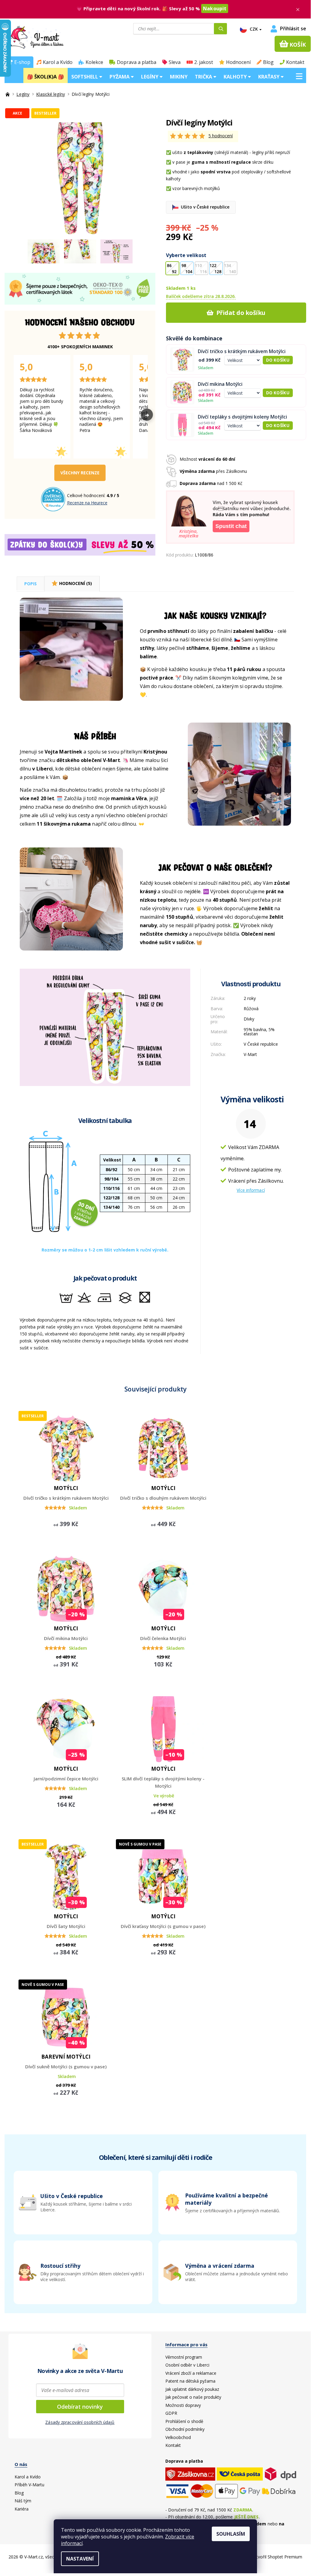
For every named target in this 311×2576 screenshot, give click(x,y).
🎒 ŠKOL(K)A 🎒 (46, 77)
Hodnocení (238, 62)
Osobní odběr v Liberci (187, 2365)
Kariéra (22, 2509)
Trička (204, 77)
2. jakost (204, 62)
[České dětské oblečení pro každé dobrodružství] (8, 94)
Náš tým (23, 2501)
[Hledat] (220, 29)
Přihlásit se (293, 29)
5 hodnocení (221, 136)
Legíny (150, 77)
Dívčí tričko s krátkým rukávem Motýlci (242, 351)
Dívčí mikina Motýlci (220, 384)
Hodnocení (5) (76, 584)
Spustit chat (231, 526)
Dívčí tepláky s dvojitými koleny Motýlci (242, 417)
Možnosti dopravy (183, 2405)
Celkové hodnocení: (87, 495)
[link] (228, 2272)
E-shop (22, 62)
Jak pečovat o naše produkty (193, 2397)
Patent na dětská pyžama (190, 2381)
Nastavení (80, 2559)
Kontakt (295, 62)
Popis (30, 584)
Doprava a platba (137, 62)
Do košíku (278, 360)
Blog (268, 62)
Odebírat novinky (80, 2407)
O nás (21, 2464)
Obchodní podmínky (185, 2429)
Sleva (175, 62)
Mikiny (179, 77)
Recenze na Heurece (87, 503)
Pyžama (120, 77)
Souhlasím (231, 2534)
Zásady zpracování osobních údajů (80, 2422)
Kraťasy (269, 77)
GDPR (171, 2413)
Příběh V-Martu (29, 2485)
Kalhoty (236, 77)
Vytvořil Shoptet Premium (277, 2557)
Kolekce (94, 62)
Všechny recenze (80, 473)
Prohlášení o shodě (184, 2421)
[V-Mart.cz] (52, 37)
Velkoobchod (178, 2437)
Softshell (85, 77)
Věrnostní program (184, 2357)
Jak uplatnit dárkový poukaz (192, 2389)
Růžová (251, 1009)
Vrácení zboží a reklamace (191, 2373)
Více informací (251, 1190)
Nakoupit (215, 8)
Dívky (249, 1019)
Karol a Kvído (58, 62)
